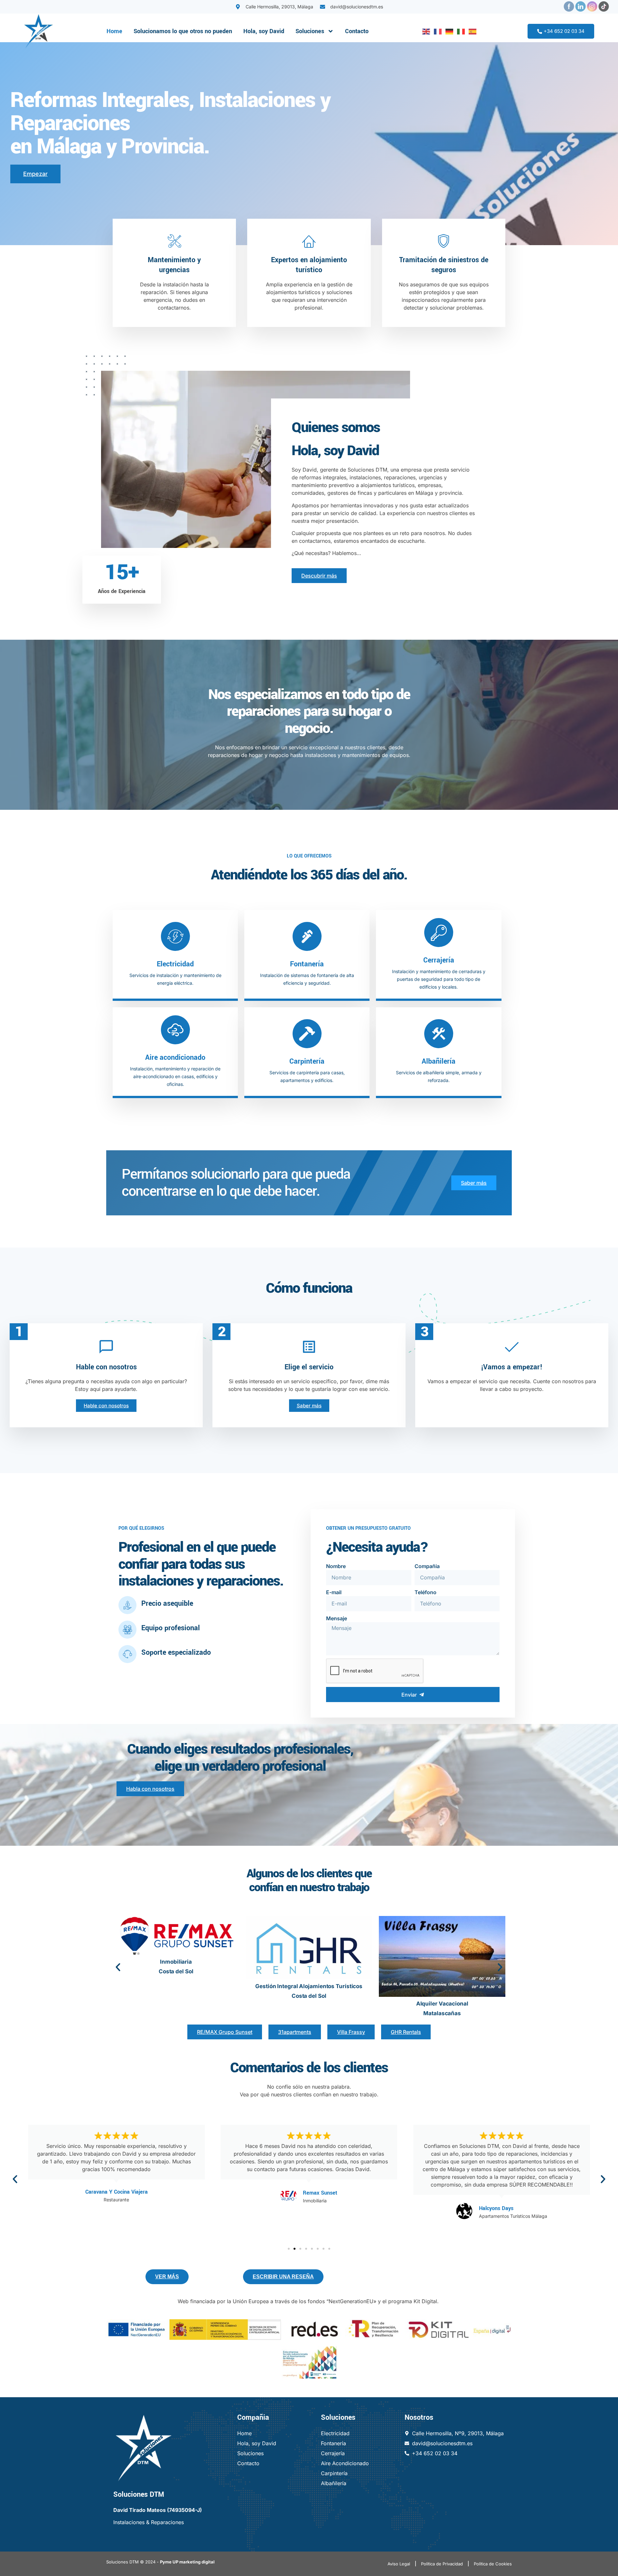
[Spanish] (471, 31)
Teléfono (426, 1592)
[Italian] (460, 31)
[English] (425, 31)
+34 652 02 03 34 (564, 31)
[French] (436, 31)
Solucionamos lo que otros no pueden (183, 31)
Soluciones (310, 31)
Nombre (336, 1566)
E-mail (334, 1592)
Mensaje (337, 1618)
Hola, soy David (264, 31)
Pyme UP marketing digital (187, 2562)
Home (114, 31)
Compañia (427, 1566)
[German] (448, 31)
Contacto (357, 31)
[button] (118, 1967)
